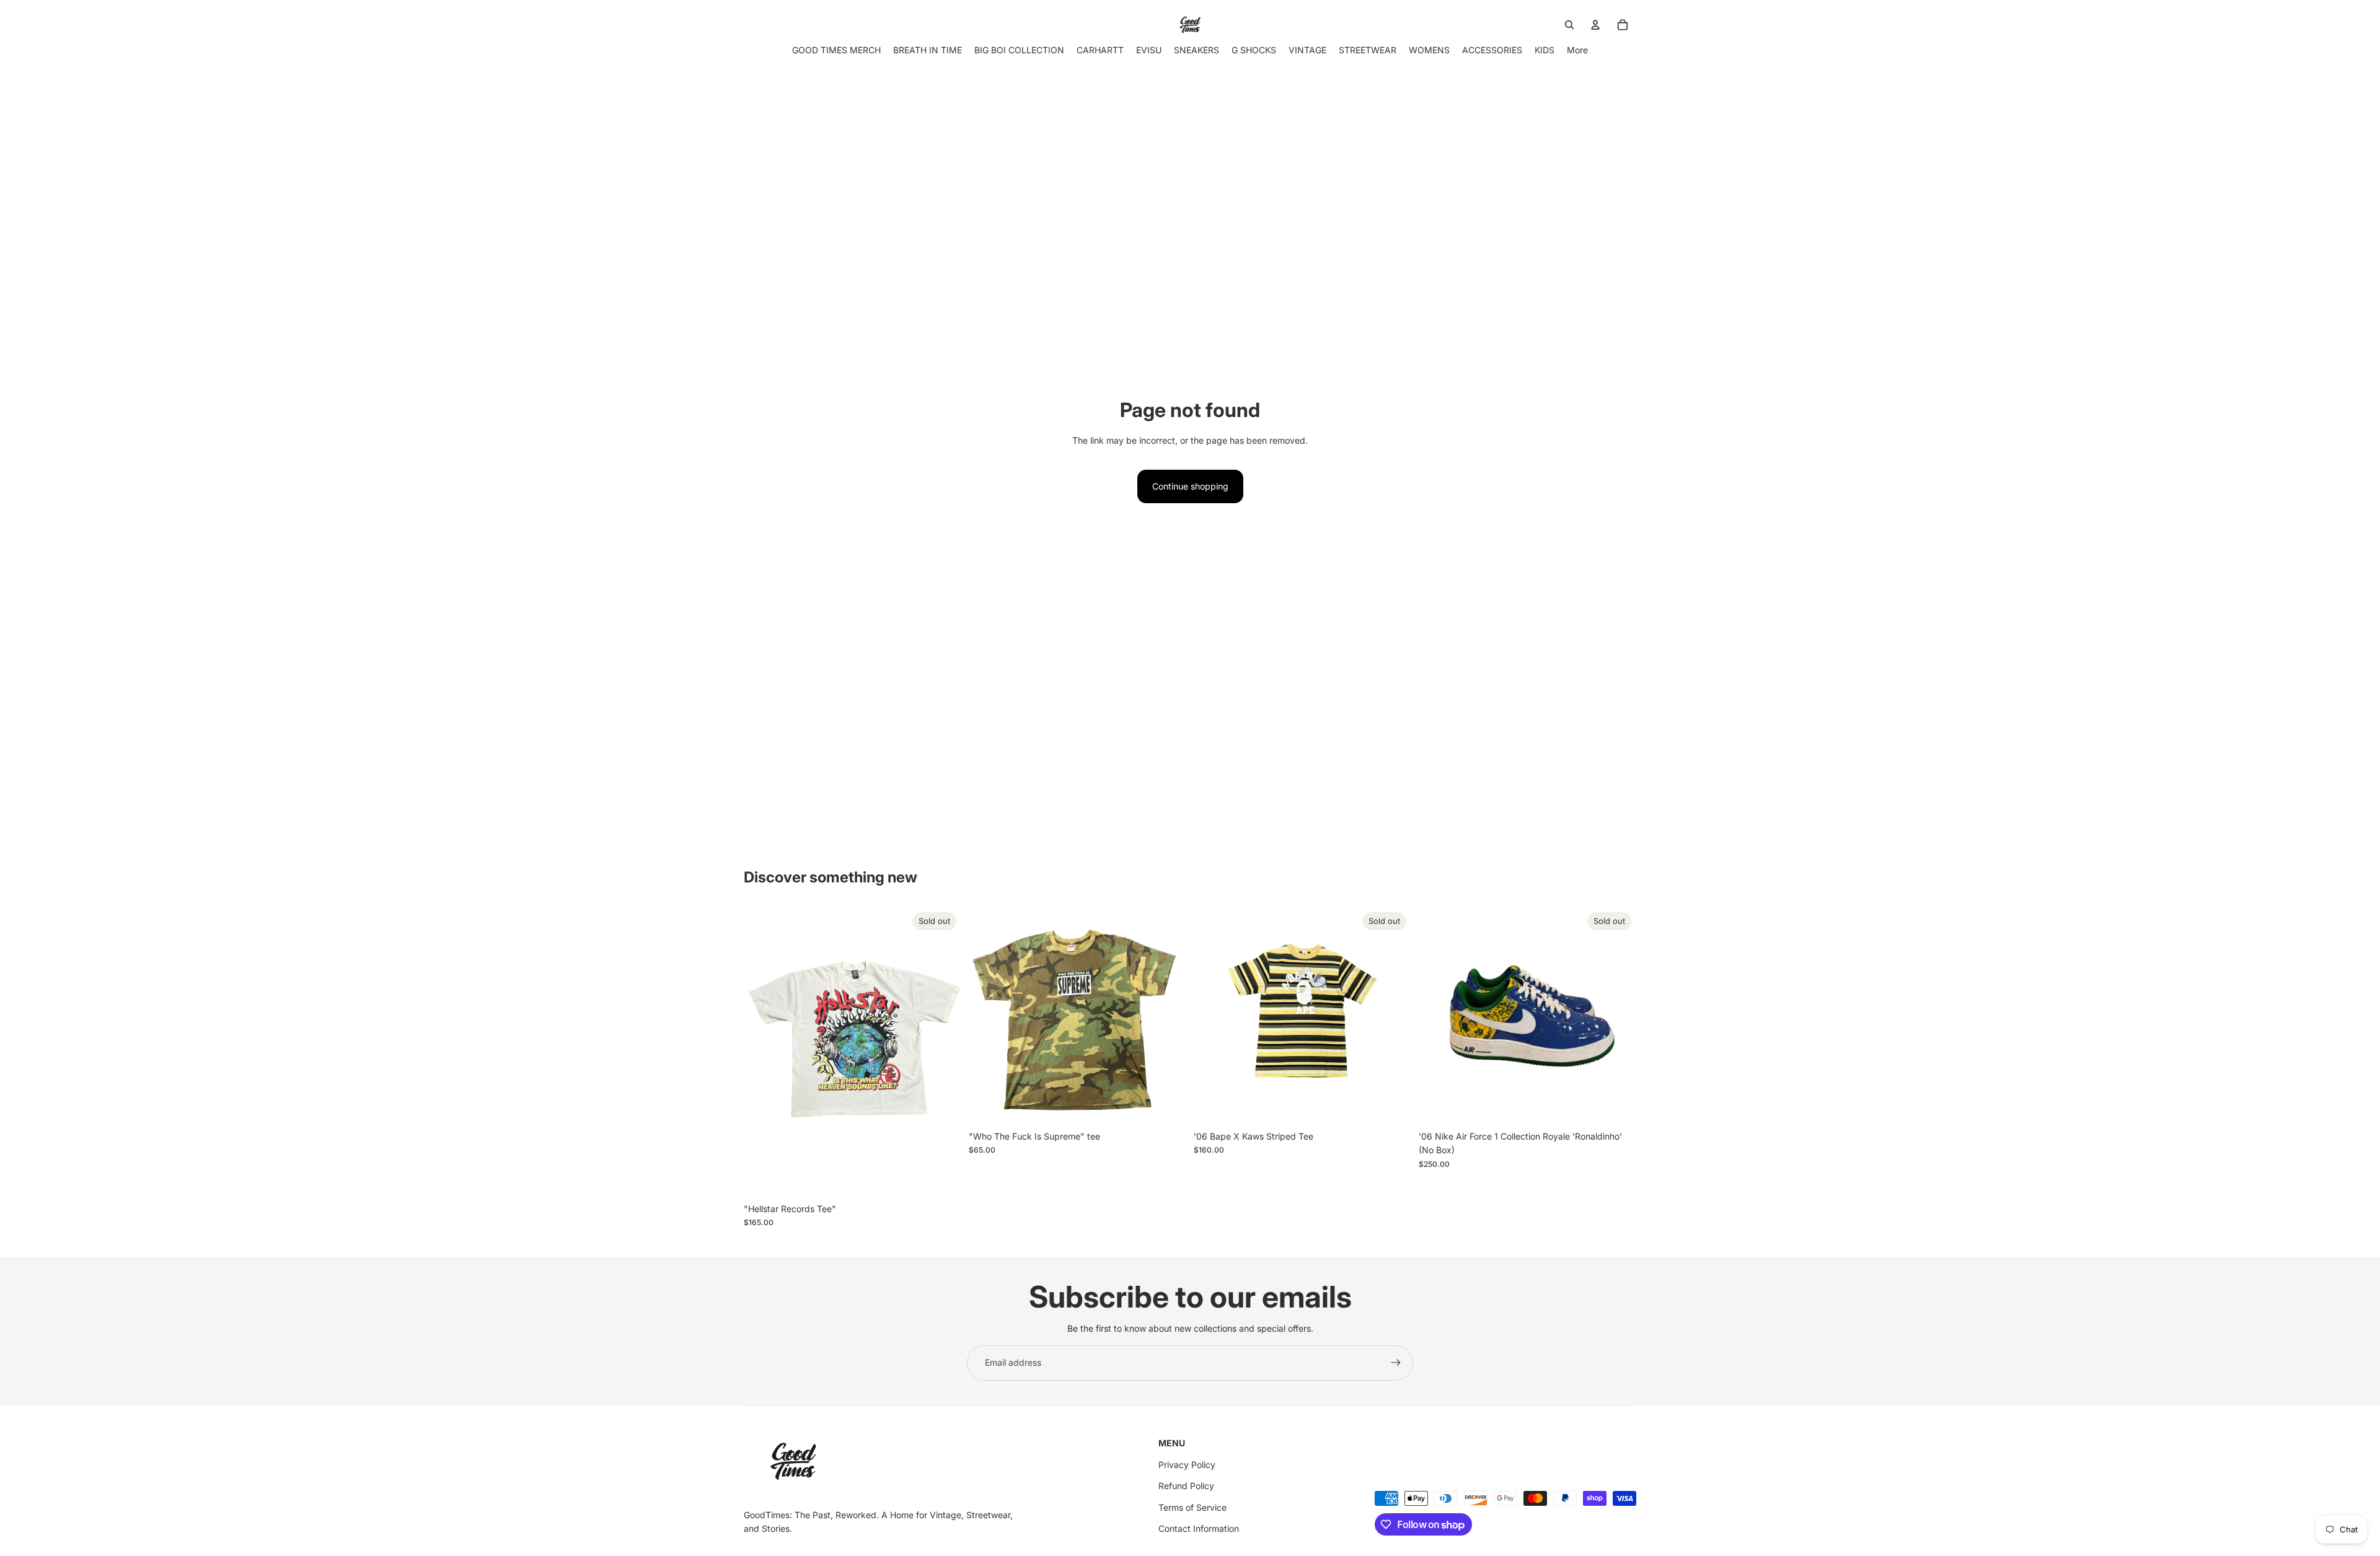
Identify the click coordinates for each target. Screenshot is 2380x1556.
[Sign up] (1396, 1363)
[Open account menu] (1595, 25)
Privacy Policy (1187, 1465)
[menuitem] (1577, 50)
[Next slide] (1618, 1016)
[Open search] (1569, 25)
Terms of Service (1192, 1507)
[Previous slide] (1437, 1016)
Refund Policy (1186, 1486)
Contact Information (1199, 1528)
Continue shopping (1190, 486)
